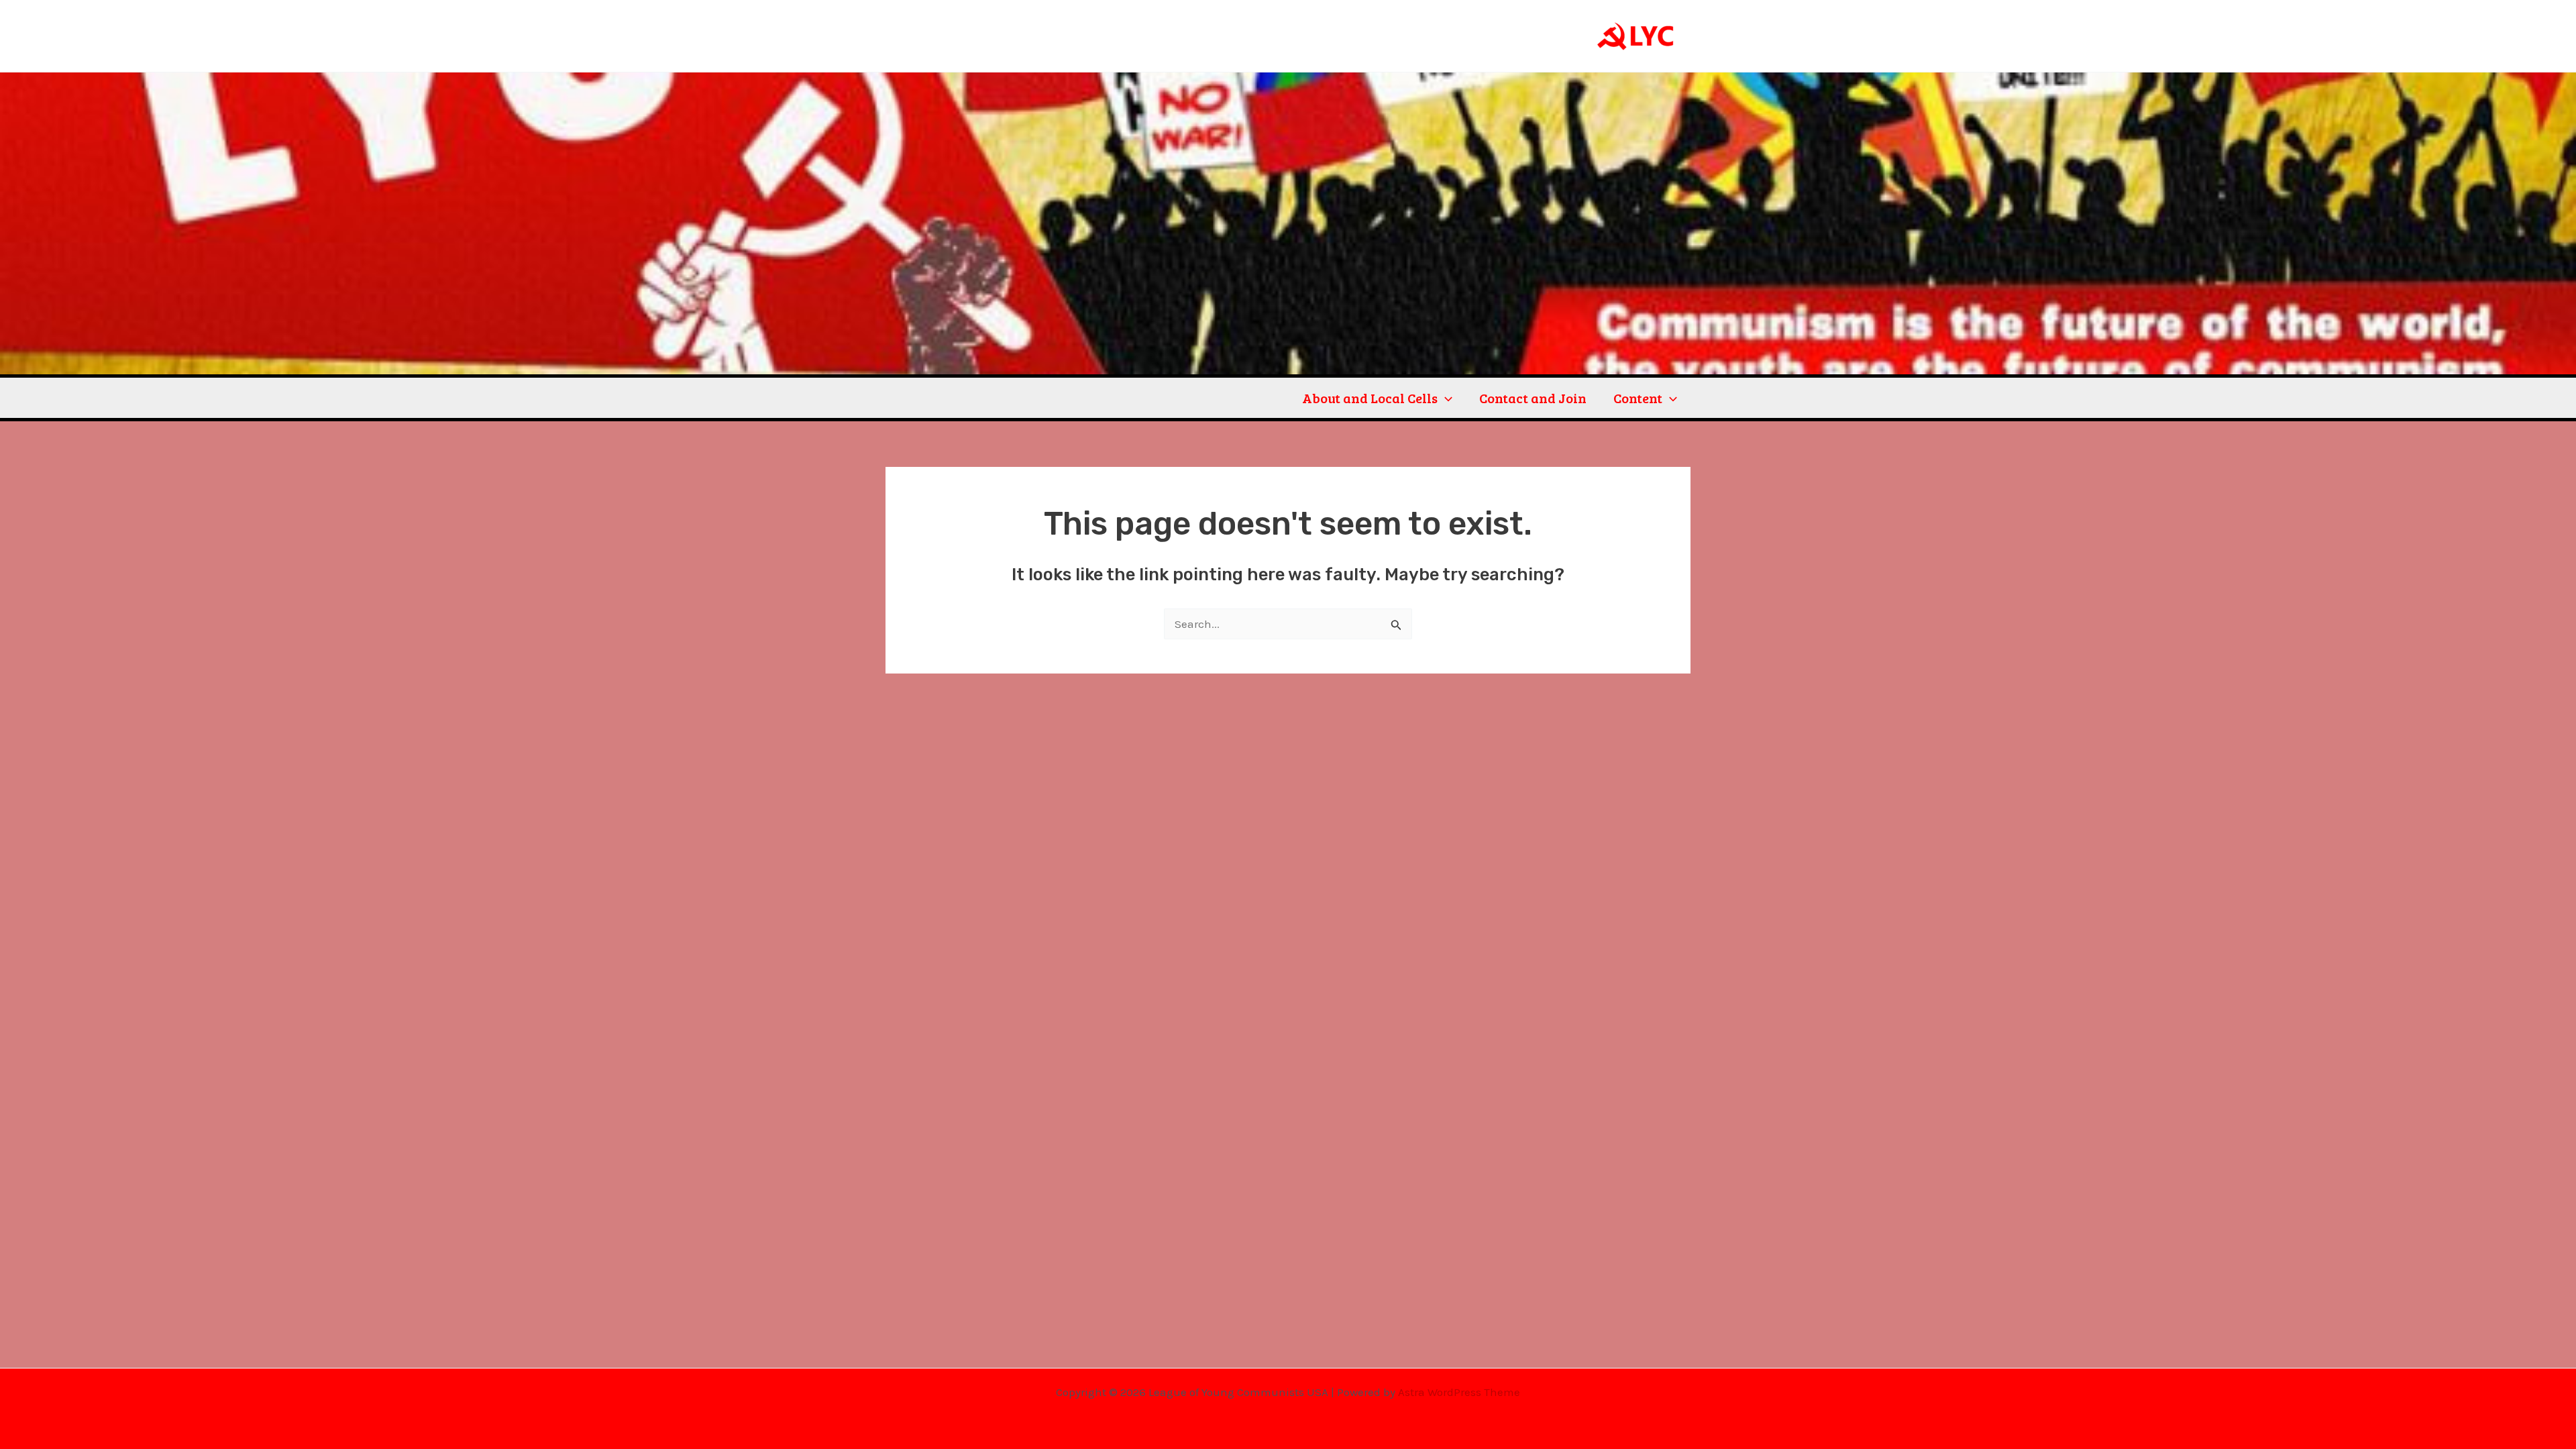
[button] (1445, 398)
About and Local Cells (1370, 398)
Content (1638, 398)
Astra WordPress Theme (1459, 1392)
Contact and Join (1533, 398)
